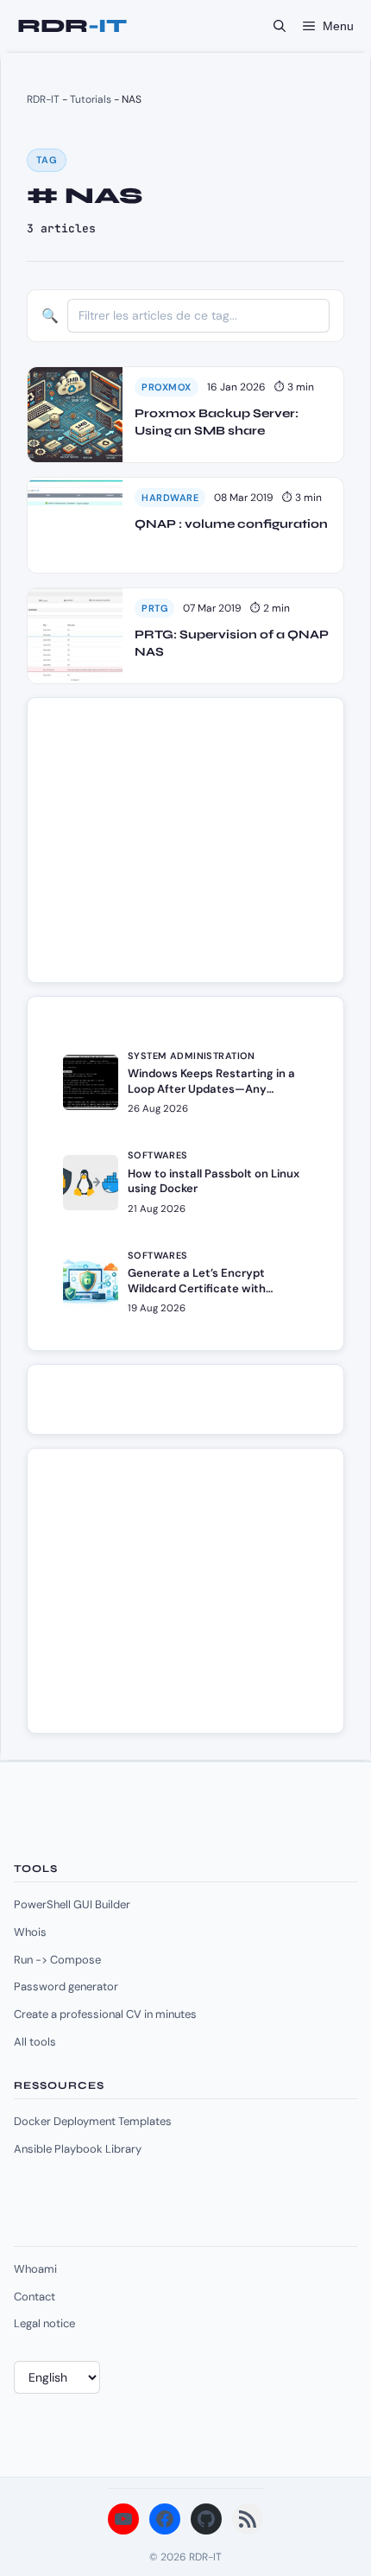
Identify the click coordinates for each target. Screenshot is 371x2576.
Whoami (35, 2269)
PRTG (154, 608)
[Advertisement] (183, 848)
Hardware (170, 498)
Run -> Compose (57, 1960)
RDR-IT (72, 26)
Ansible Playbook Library (78, 2149)
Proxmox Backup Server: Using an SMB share (217, 422)
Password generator (66, 1986)
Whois (30, 1932)
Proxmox (167, 387)
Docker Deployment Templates (93, 2121)
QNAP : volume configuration (231, 524)
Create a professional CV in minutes (105, 2014)
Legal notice (44, 2323)
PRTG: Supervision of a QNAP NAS (232, 643)
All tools (35, 2042)
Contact (35, 2297)
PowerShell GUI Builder (72, 1904)
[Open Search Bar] (280, 26)
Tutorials (91, 99)
